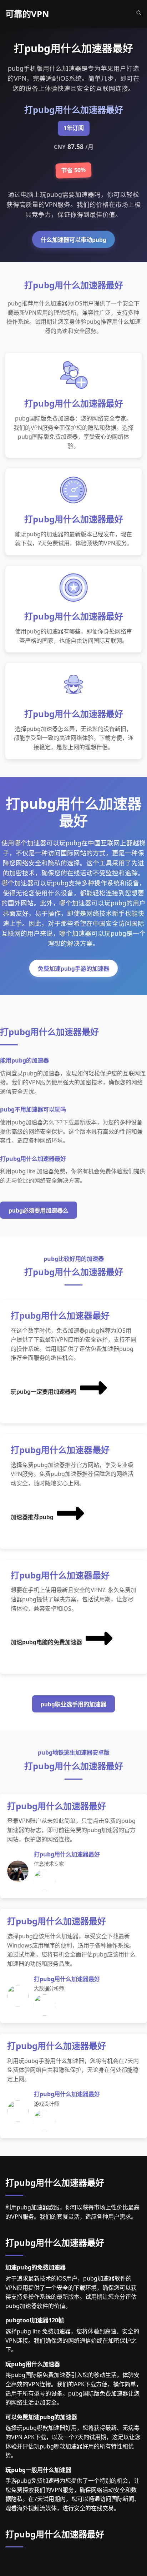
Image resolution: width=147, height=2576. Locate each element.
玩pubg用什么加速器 (33, 2364)
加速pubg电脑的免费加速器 (46, 1642)
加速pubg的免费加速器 (36, 2267)
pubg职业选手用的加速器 (73, 1704)
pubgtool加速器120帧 (35, 2320)
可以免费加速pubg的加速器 (41, 2417)
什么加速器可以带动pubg (73, 240)
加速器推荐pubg (32, 1517)
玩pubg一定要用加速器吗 (44, 1392)
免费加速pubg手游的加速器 (73, 969)
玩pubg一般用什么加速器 (38, 2470)
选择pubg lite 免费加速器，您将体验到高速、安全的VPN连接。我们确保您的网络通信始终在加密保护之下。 (72, 2340)
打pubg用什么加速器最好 (55, 2182)
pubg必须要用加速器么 (39, 1211)
